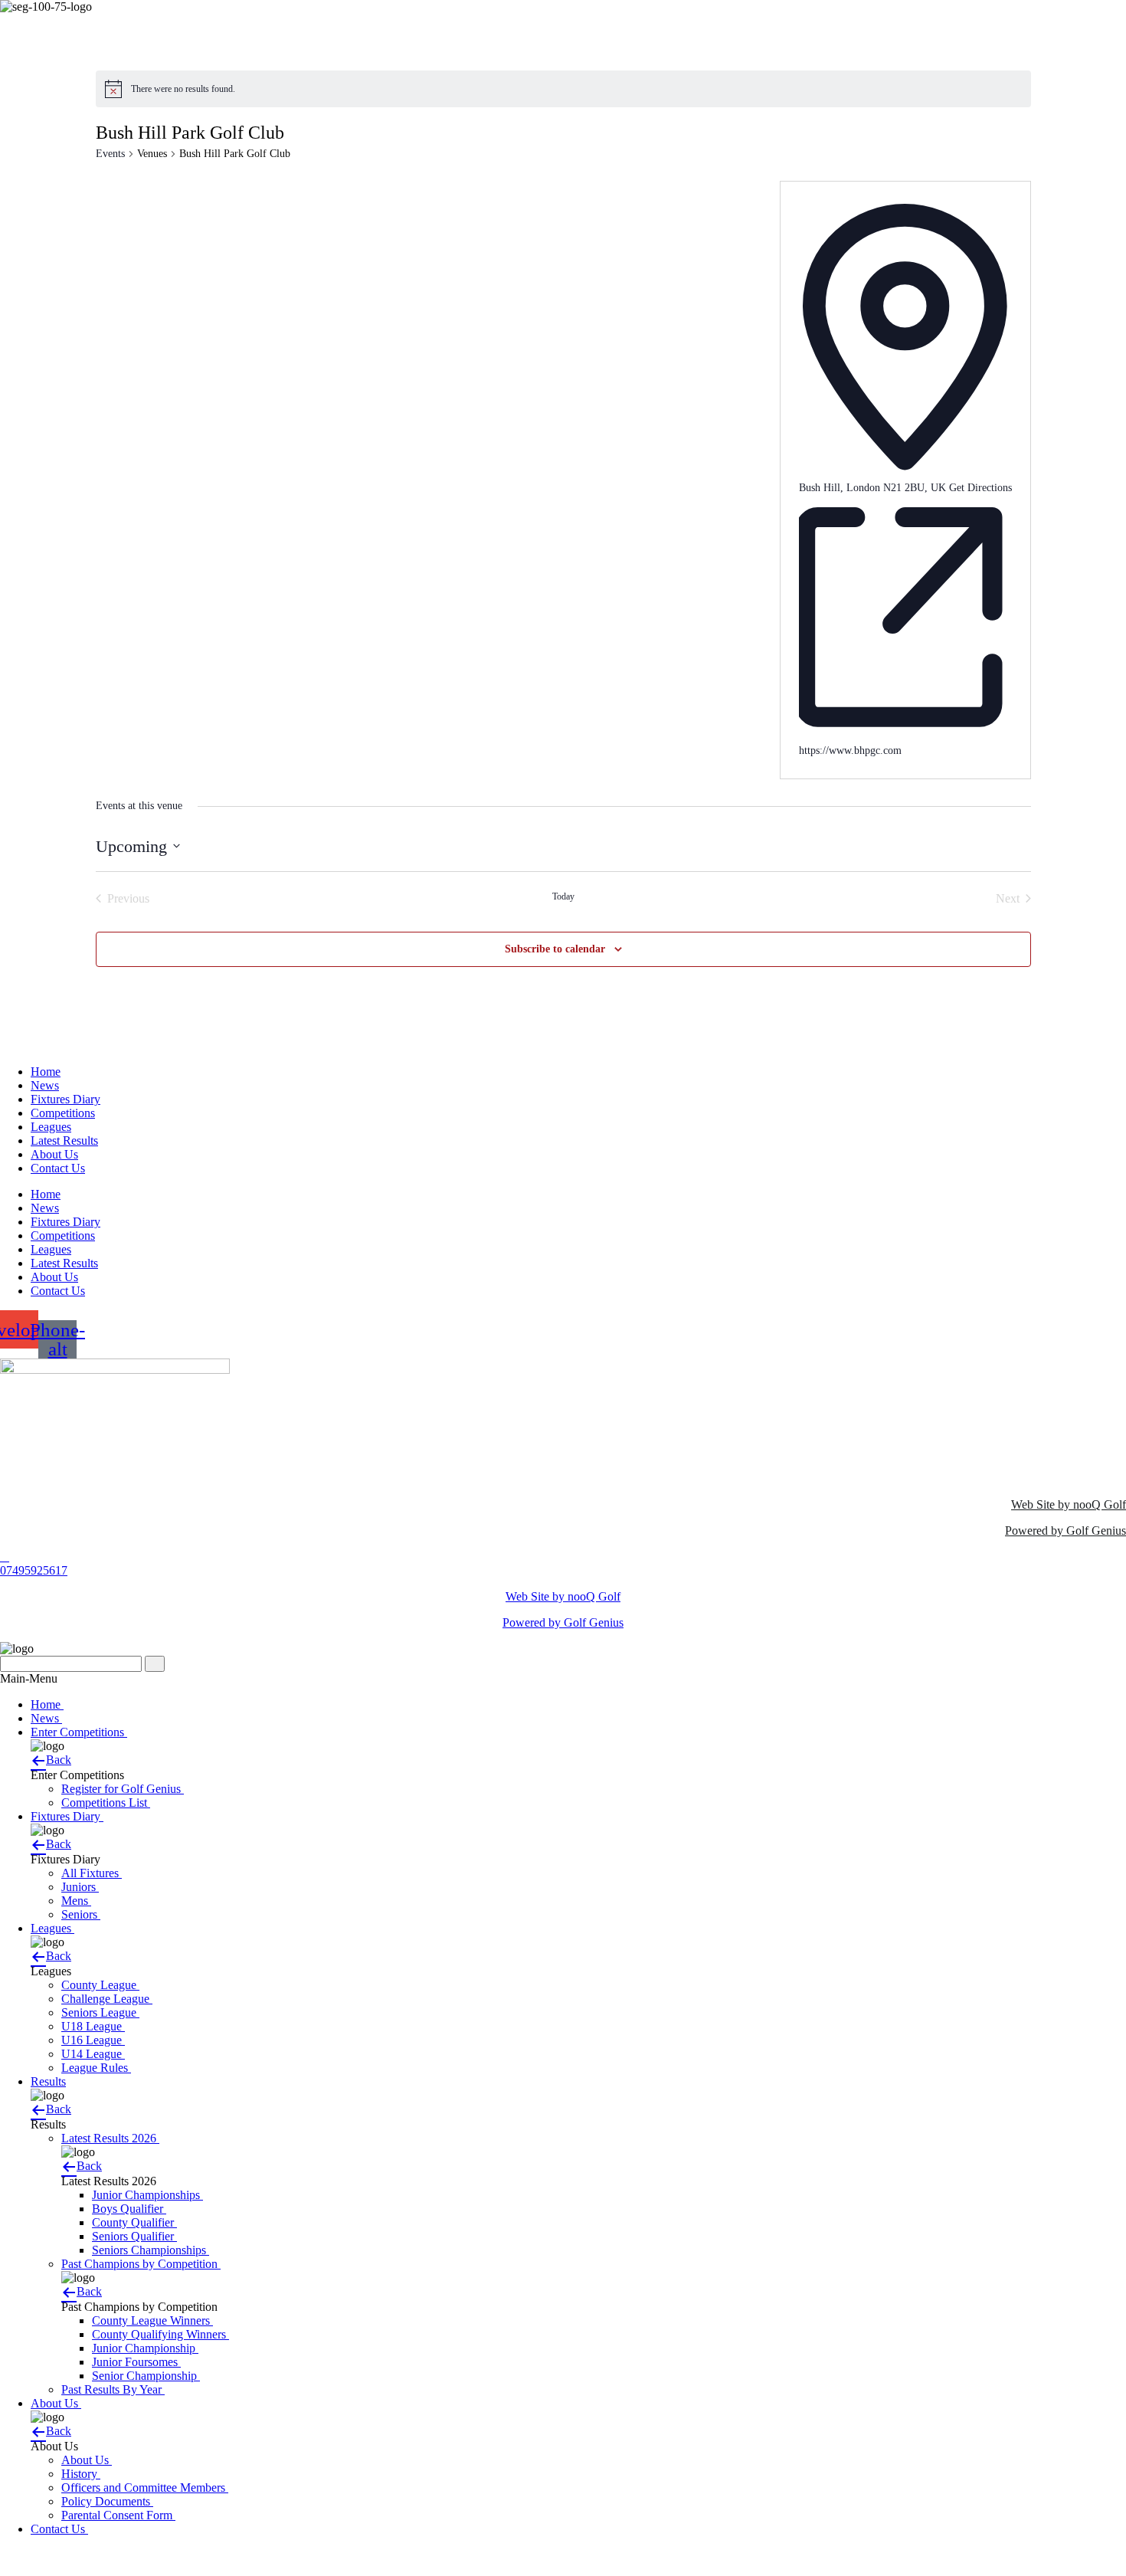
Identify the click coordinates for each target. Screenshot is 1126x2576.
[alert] (183, 89)
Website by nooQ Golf (55, 2555)
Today (563, 896)
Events (110, 154)
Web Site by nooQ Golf (1069, 1504)
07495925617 (34, 1570)
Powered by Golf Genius (1065, 1531)
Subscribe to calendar (555, 949)
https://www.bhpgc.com (850, 751)
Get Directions (980, 488)
